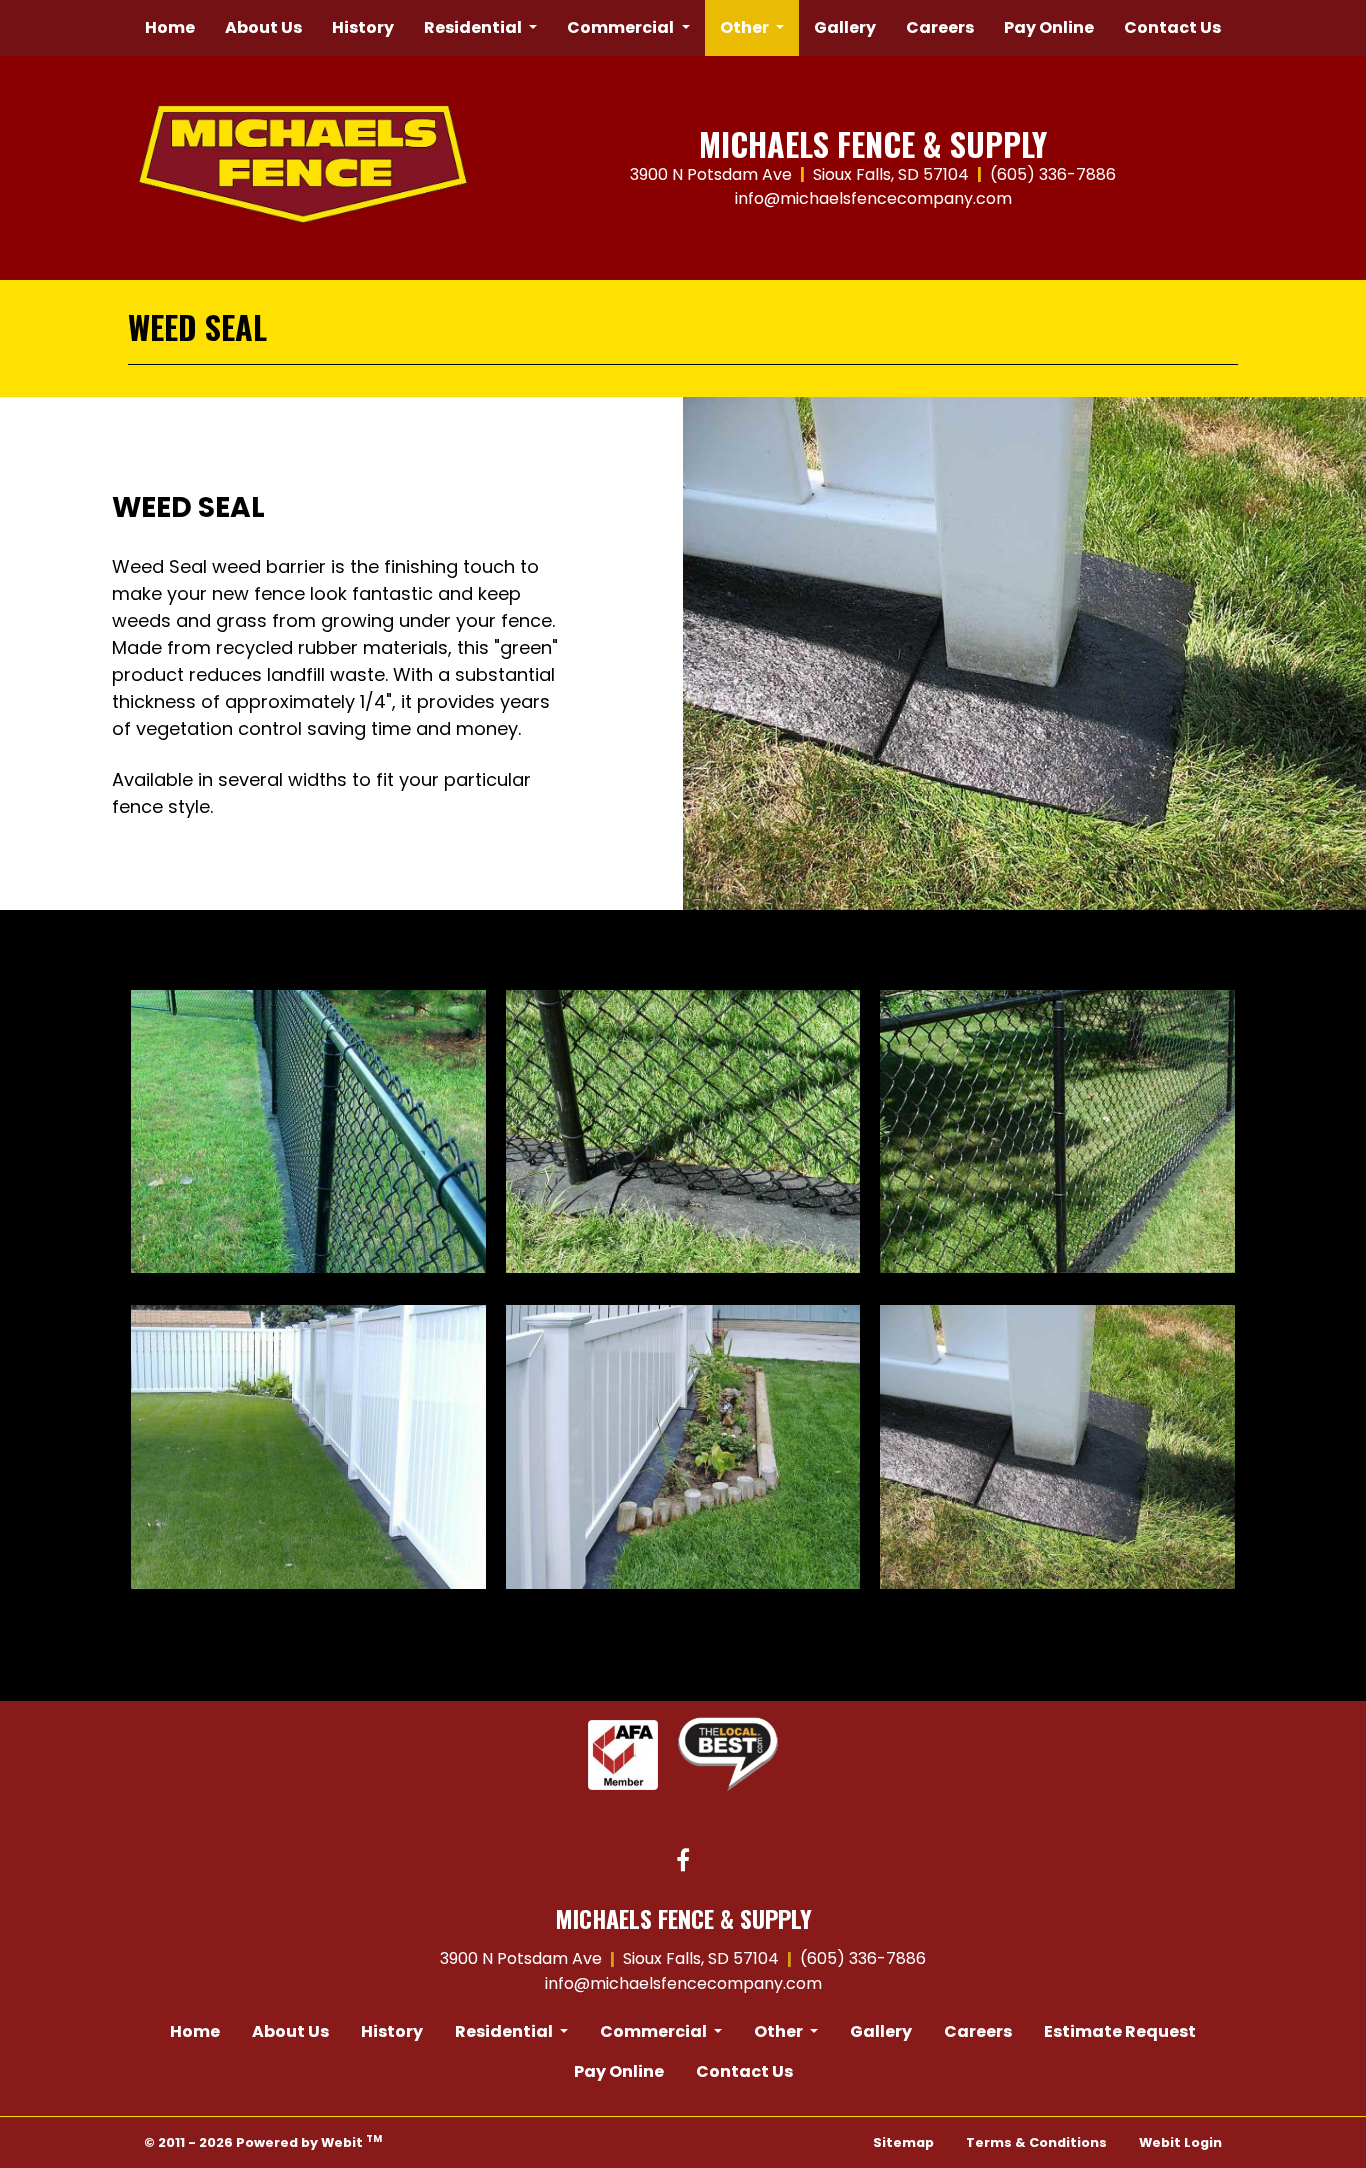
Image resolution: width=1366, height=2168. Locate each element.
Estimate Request (1120, 2031)
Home (170, 27)
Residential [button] (474, 27)
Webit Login (1180, 2142)
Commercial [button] (622, 27)
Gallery (845, 27)
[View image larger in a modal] (308, 1132)
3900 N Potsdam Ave (711, 174)
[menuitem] (170, 28)
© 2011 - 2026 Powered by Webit (263, 2141)
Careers (940, 27)
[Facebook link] (683, 1862)
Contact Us (1172, 27)
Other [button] (746, 27)
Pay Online (1049, 27)
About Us (263, 27)
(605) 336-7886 (1053, 174)
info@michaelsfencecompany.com (873, 198)
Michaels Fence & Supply (873, 144)
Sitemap (903, 2142)
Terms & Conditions (1036, 2142)
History (363, 27)
